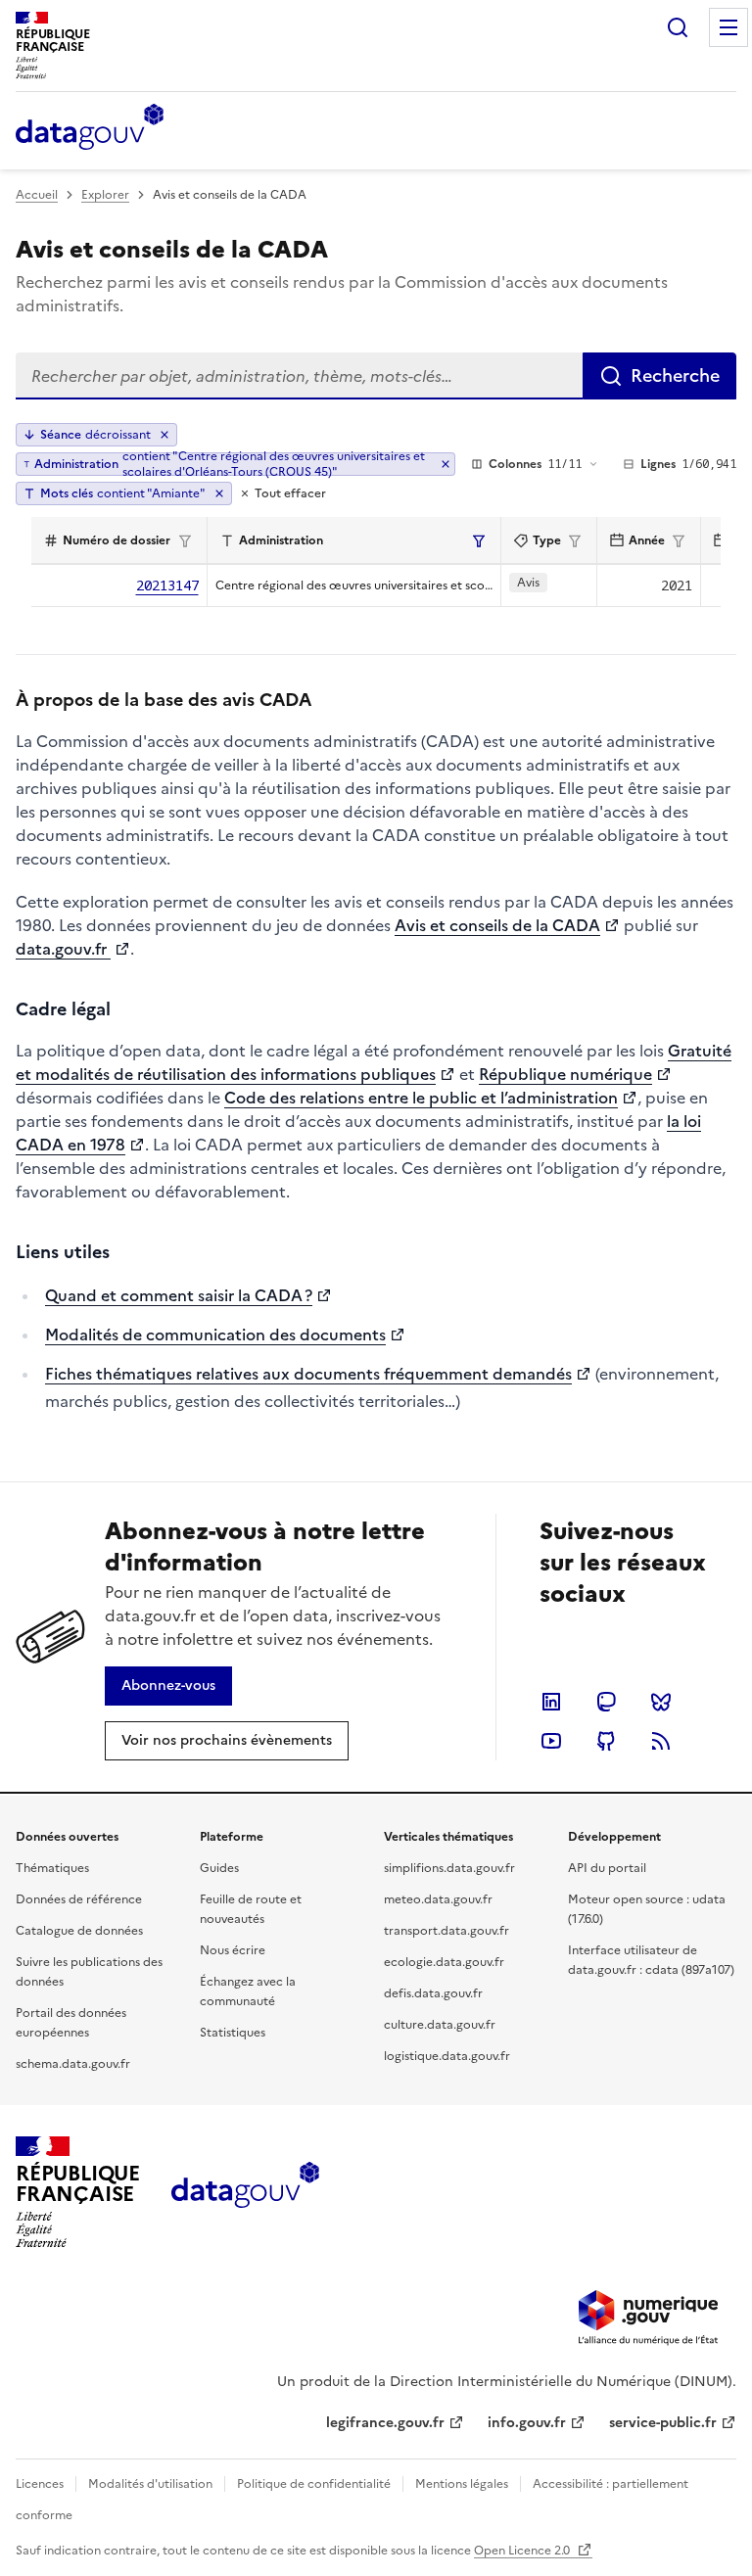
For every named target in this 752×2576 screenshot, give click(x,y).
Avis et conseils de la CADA (497, 925)
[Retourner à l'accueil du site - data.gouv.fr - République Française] (245, 2192)
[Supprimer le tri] (164, 435)
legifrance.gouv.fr (385, 2423)
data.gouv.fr (63, 949)
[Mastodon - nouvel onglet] (606, 1702)
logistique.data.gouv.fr (447, 2056)
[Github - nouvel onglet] (606, 1741)
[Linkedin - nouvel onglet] (551, 1702)
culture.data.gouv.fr (440, 2025)
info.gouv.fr (527, 2423)
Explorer (105, 195)
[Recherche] (678, 27)
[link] (168, 1686)
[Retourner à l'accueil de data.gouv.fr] (90, 128)
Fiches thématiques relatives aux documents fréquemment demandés (308, 1374)
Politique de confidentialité (314, 2484)
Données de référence (79, 1899)
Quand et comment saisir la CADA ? (179, 1295)
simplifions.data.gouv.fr (449, 1868)
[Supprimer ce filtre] (446, 464)
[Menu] (728, 27)
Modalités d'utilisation (150, 2484)
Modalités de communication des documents (215, 1335)
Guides (219, 1868)
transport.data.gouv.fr (446, 1931)
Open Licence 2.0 (523, 2551)
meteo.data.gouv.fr (438, 1899)
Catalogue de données (79, 1931)
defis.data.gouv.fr (433, 1993)
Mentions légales (462, 2484)
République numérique (565, 1074)
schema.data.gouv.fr (73, 2064)
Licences (40, 2484)
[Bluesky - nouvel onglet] (661, 1702)
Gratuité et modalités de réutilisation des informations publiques (374, 1062)
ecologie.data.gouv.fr (444, 1962)
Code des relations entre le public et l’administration (421, 1098)
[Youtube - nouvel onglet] (551, 1741)
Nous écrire (233, 1950)
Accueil (37, 195)
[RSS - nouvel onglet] (661, 1741)
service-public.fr (663, 2423)
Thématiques (52, 1868)
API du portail (607, 1868)
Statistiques (233, 2033)
